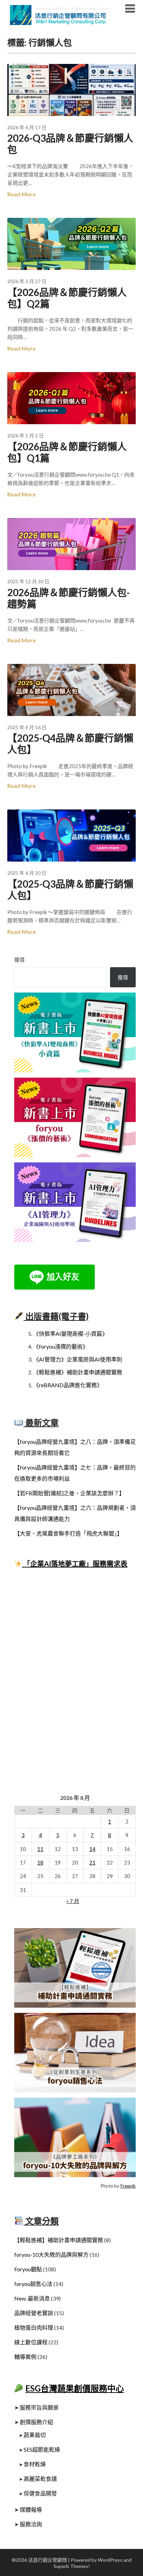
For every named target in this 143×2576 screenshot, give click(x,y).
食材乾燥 (35, 2464)
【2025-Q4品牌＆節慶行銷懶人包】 (70, 744)
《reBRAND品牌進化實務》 (68, 1385)
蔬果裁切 (35, 2435)
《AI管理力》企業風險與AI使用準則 (78, 1359)
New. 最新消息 (32, 2298)
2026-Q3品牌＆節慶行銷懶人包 (70, 144)
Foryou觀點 (28, 2269)
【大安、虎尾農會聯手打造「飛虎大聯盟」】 (68, 1533)
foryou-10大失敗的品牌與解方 (51, 2254)
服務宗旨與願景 (39, 2407)
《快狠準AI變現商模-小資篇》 (70, 1334)
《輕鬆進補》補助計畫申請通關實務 (78, 1372)
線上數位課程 (31, 2342)
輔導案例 (25, 2357)
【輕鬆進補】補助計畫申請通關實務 (59, 2240)
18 (40, 1862)
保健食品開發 (40, 2493)
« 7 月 (73, 1901)
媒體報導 (31, 2509)
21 (92, 1862)
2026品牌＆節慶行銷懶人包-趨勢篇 (69, 598)
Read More (22, 194)
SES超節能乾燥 (42, 2449)
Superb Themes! (72, 2566)
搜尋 (19, 960)
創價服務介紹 (36, 2422)
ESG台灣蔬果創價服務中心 (75, 2388)
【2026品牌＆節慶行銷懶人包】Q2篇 (67, 298)
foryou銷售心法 (33, 2284)
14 (92, 1849)
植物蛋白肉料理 (34, 2327)
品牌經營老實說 (34, 2313)
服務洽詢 (31, 2524)
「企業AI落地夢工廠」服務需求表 (75, 1564)
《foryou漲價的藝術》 (61, 1346)
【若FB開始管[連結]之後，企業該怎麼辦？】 (69, 1493)
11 (40, 1849)
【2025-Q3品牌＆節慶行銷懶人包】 (70, 890)
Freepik (128, 2186)
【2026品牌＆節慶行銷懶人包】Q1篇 (67, 452)
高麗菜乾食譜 (40, 2479)
